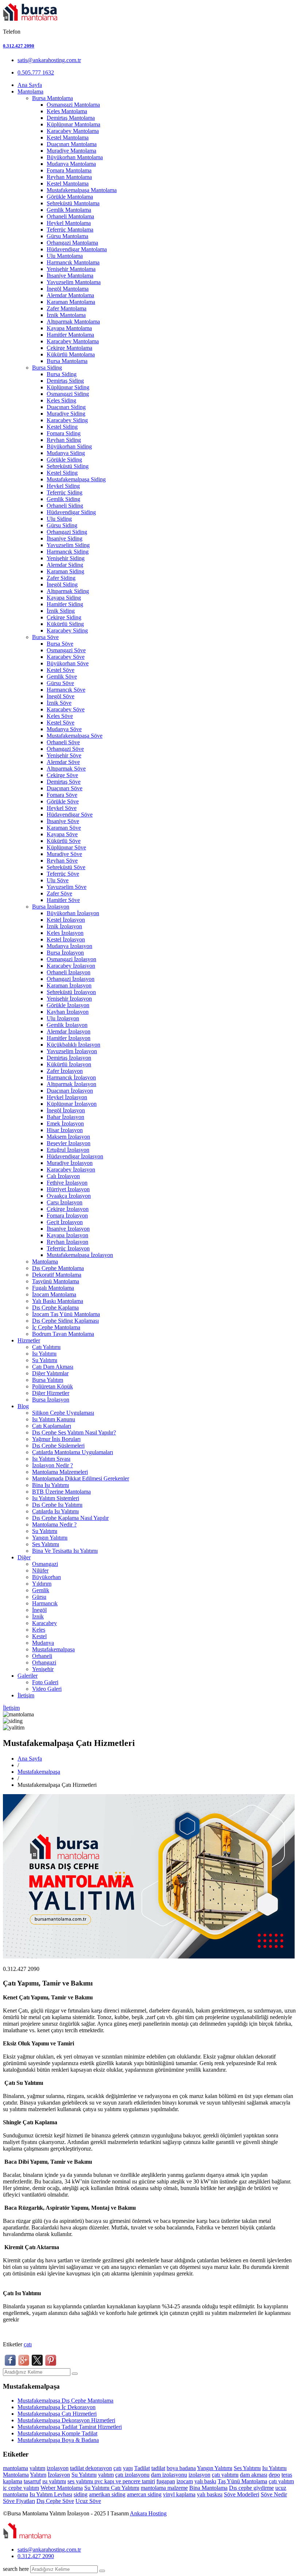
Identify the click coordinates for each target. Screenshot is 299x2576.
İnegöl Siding (62, 584)
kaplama (13, 2481)
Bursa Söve (45, 637)
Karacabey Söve (66, 657)
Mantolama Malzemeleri (60, 1472)
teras (287, 2475)
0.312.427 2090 (19, 46)
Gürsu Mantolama (67, 236)
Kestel (39, 1636)
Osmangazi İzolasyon (71, 959)
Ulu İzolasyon (63, 1018)
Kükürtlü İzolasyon (69, 1064)
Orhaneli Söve (63, 742)
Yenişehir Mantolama (71, 269)
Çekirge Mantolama (69, 348)
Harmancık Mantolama (73, 262)
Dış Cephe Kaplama (55, 1308)
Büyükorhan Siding (69, 446)
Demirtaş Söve (64, 782)
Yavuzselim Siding (68, 545)
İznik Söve (59, 703)
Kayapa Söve (62, 834)
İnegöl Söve (61, 696)
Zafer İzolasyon (65, 1071)
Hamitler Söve (63, 900)
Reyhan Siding (64, 440)
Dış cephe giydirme (251, 2488)
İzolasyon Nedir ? (53, 1465)
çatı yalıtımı (225, 2475)
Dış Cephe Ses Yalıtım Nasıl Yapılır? (74, 1432)
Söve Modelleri (242, 2494)
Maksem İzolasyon (68, 1137)
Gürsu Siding (62, 525)
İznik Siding (61, 611)
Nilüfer (40, 1570)
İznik (38, 1616)
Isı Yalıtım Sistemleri (56, 1498)
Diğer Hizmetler (51, 1393)
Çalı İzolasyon (63, 1176)
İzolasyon (59, 2475)
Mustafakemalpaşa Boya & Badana (58, 2440)
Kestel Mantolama (68, 137)
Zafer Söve (59, 893)
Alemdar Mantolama (70, 295)
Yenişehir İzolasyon (69, 999)
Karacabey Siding (67, 420)
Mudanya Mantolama (71, 164)
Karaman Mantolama (71, 302)
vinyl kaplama (179, 2494)
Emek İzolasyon (65, 1123)
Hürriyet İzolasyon (68, 1189)
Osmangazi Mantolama (73, 105)
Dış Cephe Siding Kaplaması (65, 1321)
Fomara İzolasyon (67, 1216)
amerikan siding (107, 2494)
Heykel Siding (63, 486)
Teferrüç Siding (65, 492)
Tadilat (142, 2468)
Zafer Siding (61, 578)
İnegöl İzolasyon (66, 1110)
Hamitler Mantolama (70, 335)
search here (16, 2569)
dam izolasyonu (169, 2475)
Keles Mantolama (67, 111)
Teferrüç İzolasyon (68, 1248)
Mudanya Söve (64, 729)
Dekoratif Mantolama (57, 1275)
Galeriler (28, 1676)
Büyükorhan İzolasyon (73, 913)
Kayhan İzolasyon (68, 1012)
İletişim (26, 1695)
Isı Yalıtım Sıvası (51, 1459)
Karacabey (44, 1623)
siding (81, 2494)
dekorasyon (99, 2468)
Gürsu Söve (60, 683)
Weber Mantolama (62, 2488)
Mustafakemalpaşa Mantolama (82, 190)
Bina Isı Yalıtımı (51, 1485)
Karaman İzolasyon (69, 985)
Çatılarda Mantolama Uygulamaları (73, 1452)
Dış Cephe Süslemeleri (58, 1446)
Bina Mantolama (208, 2488)
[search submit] (102, 2571)
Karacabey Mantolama (73, 131)
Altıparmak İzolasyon (71, 1084)
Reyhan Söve (62, 861)
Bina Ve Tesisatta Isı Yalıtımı (65, 1551)
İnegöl (39, 1610)
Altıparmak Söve (66, 769)
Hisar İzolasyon (65, 1130)
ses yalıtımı (81, 2481)
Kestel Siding (62, 427)
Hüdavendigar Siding (71, 512)
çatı (28, 2344)
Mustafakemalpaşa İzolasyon (80, 1255)
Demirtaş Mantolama (71, 118)
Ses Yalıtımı (46, 1544)
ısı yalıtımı (54, 2481)
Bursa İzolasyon (51, 907)
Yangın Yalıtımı (50, 1538)
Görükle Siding (64, 460)
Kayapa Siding (64, 598)
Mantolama (30, 91)
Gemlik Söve (62, 677)
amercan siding (144, 2494)
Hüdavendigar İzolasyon (75, 1156)
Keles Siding (61, 400)
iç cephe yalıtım (21, 2488)
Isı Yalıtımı (44, 1354)
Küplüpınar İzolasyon (72, 1104)
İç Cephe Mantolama (56, 1327)
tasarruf (32, 2481)
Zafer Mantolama (67, 308)
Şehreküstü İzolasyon (71, 992)
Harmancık (45, 1603)
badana (188, 2468)
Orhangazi (44, 1662)
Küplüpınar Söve (66, 847)
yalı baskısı (210, 2494)
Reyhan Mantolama (69, 177)
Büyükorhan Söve (68, 663)
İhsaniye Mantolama (70, 276)
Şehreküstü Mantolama (73, 203)
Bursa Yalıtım (48, 1380)
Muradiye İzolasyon (70, 1163)
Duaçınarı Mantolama (72, 144)
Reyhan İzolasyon (67, 1242)
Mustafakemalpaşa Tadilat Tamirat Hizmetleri (70, 2427)
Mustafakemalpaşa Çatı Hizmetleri (57, 2414)
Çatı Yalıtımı (46, 1347)
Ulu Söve (58, 880)
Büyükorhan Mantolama (75, 157)
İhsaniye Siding (65, 538)
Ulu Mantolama (65, 256)
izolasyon (58, 2468)
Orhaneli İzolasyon (69, 972)
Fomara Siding (64, 433)
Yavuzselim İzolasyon (72, 1051)
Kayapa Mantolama (69, 328)
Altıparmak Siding (68, 591)
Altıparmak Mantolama (73, 322)
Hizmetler (29, 1340)
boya (173, 2468)
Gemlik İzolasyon (67, 1025)
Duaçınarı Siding (66, 407)
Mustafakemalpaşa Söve (75, 736)
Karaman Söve (64, 828)
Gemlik (41, 1590)
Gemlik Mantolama (69, 210)
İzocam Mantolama (54, 1294)
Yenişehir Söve (64, 755)
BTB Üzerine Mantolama (61, 1492)
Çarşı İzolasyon (65, 1202)
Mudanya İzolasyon (69, 946)
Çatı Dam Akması (53, 1367)
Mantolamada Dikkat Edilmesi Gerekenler (81, 1478)
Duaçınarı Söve (65, 788)
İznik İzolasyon (64, 926)
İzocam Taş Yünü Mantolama (66, 1314)
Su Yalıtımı (45, 1360)
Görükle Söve (63, 801)
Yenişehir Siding (66, 558)
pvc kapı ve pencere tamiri (125, 2481)
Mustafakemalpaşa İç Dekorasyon (57, 2407)
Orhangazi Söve (65, 749)
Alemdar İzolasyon (69, 1031)
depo (274, 2475)
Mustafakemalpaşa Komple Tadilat (57, 2433)
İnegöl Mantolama (68, 289)
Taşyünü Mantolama (56, 1281)
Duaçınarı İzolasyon (70, 1091)
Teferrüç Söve (63, 874)
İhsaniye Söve (63, 821)
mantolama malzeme (164, 2488)
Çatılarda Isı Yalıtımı (55, 1511)
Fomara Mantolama (69, 170)
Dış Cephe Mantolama (58, 1268)
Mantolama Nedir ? (54, 1524)
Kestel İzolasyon (66, 920)
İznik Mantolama (66, 315)
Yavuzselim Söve (67, 887)
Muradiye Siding (66, 414)
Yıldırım (42, 1584)
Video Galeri (47, 1689)
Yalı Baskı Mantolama (58, 1301)
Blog (23, 1406)
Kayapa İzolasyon (67, 1235)
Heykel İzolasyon (67, 1097)
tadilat (78, 2468)
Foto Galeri (45, 1682)
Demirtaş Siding (65, 381)
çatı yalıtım (281, 2481)
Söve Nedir (274, 2494)
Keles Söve (60, 716)
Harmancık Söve (66, 690)
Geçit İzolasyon (65, 1222)
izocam (185, 2481)
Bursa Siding (47, 368)
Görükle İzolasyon (68, 1005)
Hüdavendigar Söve (70, 815)
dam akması (254, 2475)
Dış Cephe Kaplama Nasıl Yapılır (70, 1518)
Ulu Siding (59, 519)
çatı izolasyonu (132, 2475)
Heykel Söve (62, 808)
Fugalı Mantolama (53, 1288)
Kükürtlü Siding (65, 624)
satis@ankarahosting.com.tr (49, 60)
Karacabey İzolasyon (71, 966)
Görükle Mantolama (70, 197)
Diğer (24, 1557)
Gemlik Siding (63, 499)
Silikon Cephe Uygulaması (63, 1413)
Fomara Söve (62, 795)
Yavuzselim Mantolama (74, 282)
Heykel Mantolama (69, 223)
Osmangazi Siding (68, 394)
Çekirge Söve (62, 775)
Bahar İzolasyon (65, 1117)
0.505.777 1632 (36, 72)
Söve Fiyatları (19, 2501)
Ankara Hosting (148, 2513)
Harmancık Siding (68, 552)
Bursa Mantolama (53, 98)
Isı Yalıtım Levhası (51, 2494)
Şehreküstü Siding (68, 466)
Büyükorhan (46, 1577)
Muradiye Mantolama (71, 151)
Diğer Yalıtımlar (50, 1373)
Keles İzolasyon (65, 933)
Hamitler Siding (65, 604)
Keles (39, 1630)
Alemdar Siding (65, 565)
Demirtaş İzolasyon (69, 1058)
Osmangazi (45, 1564)
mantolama (15, 2468)
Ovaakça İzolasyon (69, 1196)
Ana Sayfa (30, 85)
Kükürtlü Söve (64, 841)
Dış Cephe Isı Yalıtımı (57, 1505)
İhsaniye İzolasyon (68, 1229)
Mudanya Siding (66, 453)
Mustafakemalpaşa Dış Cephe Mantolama (65, 2401)
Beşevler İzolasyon (69, 1143)
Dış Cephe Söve (55, 2501)
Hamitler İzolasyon (69, 1038)
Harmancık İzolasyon (71, 1077)
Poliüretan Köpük (53, 1386)
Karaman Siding (65, 571)
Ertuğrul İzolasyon (68, 1150)
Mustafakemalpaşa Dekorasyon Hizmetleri (66, 2420)
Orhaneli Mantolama (70, 216)
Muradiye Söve (64, 854)
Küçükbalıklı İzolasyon (73, 1045)
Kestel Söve (61, 670)
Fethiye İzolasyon (67, 1183)
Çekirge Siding (64, 617)
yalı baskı (205, 2481)
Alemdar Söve (63, 762)
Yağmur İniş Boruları (56, 1439)
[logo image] (28, 2537)
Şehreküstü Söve (66, 867)
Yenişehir (43, 1669)
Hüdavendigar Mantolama (77, 249)
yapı (128, 2468)
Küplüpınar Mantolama (73, 124)
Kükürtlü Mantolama (71, 354)
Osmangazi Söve (66, 650)
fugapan (166, 2481)
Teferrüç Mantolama (70, 230)
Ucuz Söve (88, 2501)
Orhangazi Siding (67, 532)
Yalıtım (38, 2475)
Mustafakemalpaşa (53, 1649)
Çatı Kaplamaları (52, 1426)
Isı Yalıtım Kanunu (54, 1419)
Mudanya (43, 1643)
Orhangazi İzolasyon (71, 979)
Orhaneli (42, 1656)
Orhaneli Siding (65, 506)
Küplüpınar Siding (68, 387)
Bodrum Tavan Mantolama (63, 1334)
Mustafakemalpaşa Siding (76, 479)
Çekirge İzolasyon (68, 1209)
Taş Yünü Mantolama (242, 2481)
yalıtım (37, 2468)
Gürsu (39, 1597)
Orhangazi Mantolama (72, 243)
